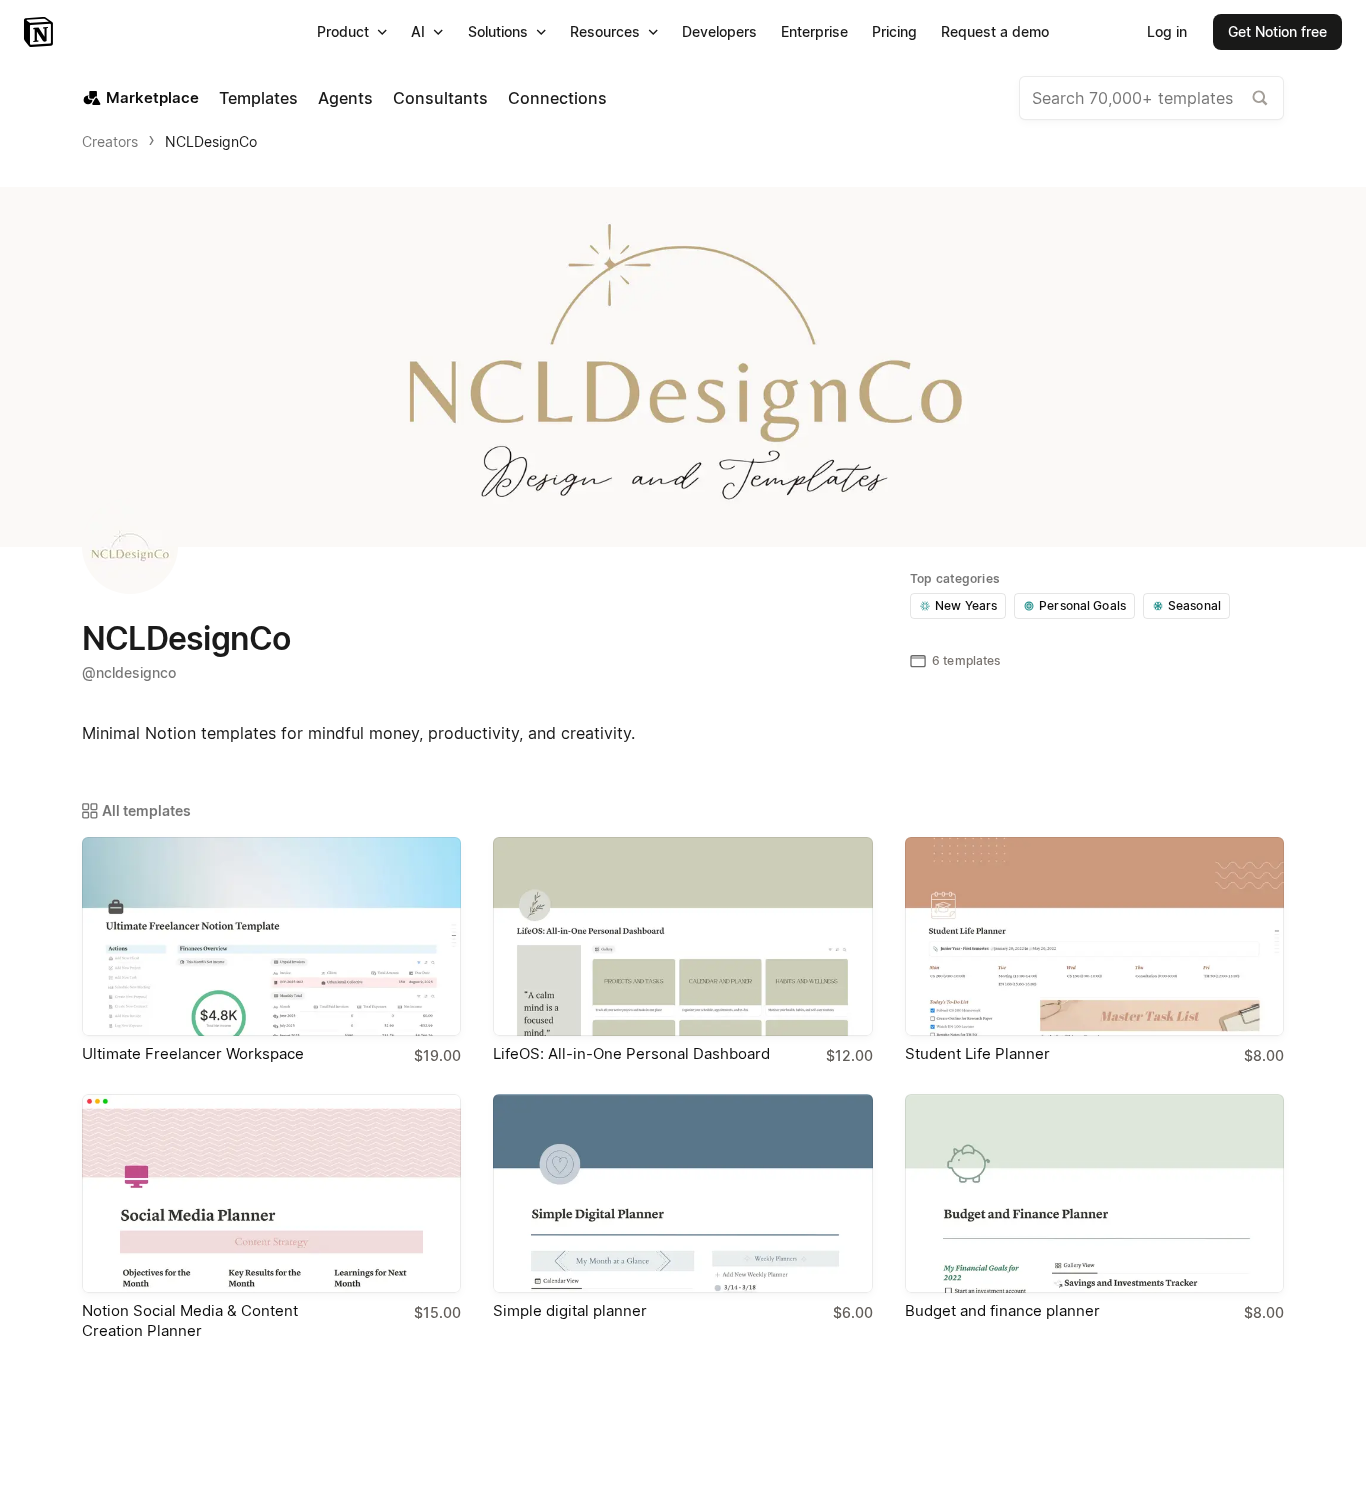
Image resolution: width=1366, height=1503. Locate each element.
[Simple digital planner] (682, 1193)
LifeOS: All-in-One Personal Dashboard (631, 1053)
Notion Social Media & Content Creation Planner (190, 1320)
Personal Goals (1082, 605)
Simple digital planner (570, 1310)
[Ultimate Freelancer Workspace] (271, 936)
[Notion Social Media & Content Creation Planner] (271, 1193)
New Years (966, 605)
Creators (110, 141)
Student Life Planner (977, 1053)
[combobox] (1151, 98)
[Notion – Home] (40, 32)
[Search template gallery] (1260, 98)
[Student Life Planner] (1094, 936)
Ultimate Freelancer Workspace (193, 1053)
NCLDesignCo (211, 141)
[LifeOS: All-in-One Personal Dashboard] (682, 936)
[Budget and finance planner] (1094, 1193)
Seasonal (1194, 605)
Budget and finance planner (1002, 1310)
